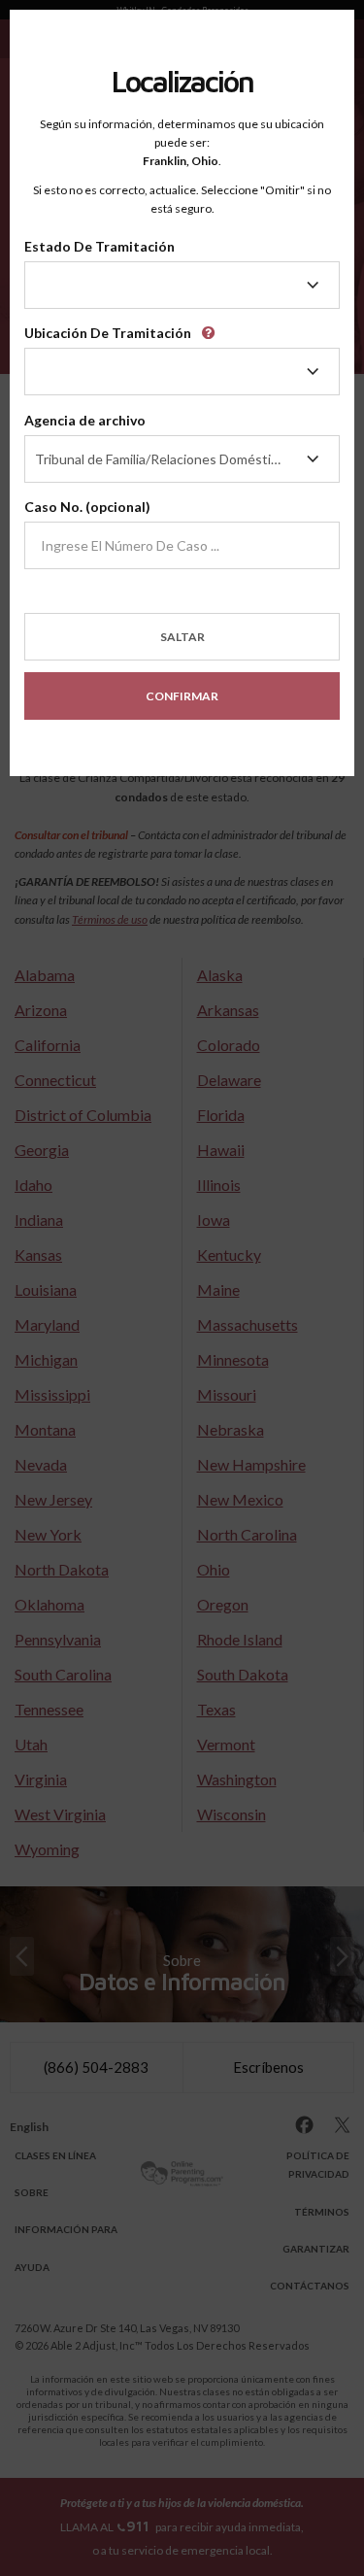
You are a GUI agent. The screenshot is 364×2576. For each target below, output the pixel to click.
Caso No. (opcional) (87, 507)
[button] (212, 327)
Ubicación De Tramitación (108, 333)
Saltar (182, 637)
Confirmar (182, 696)
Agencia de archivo (85, 420)
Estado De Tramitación (99, 246)
